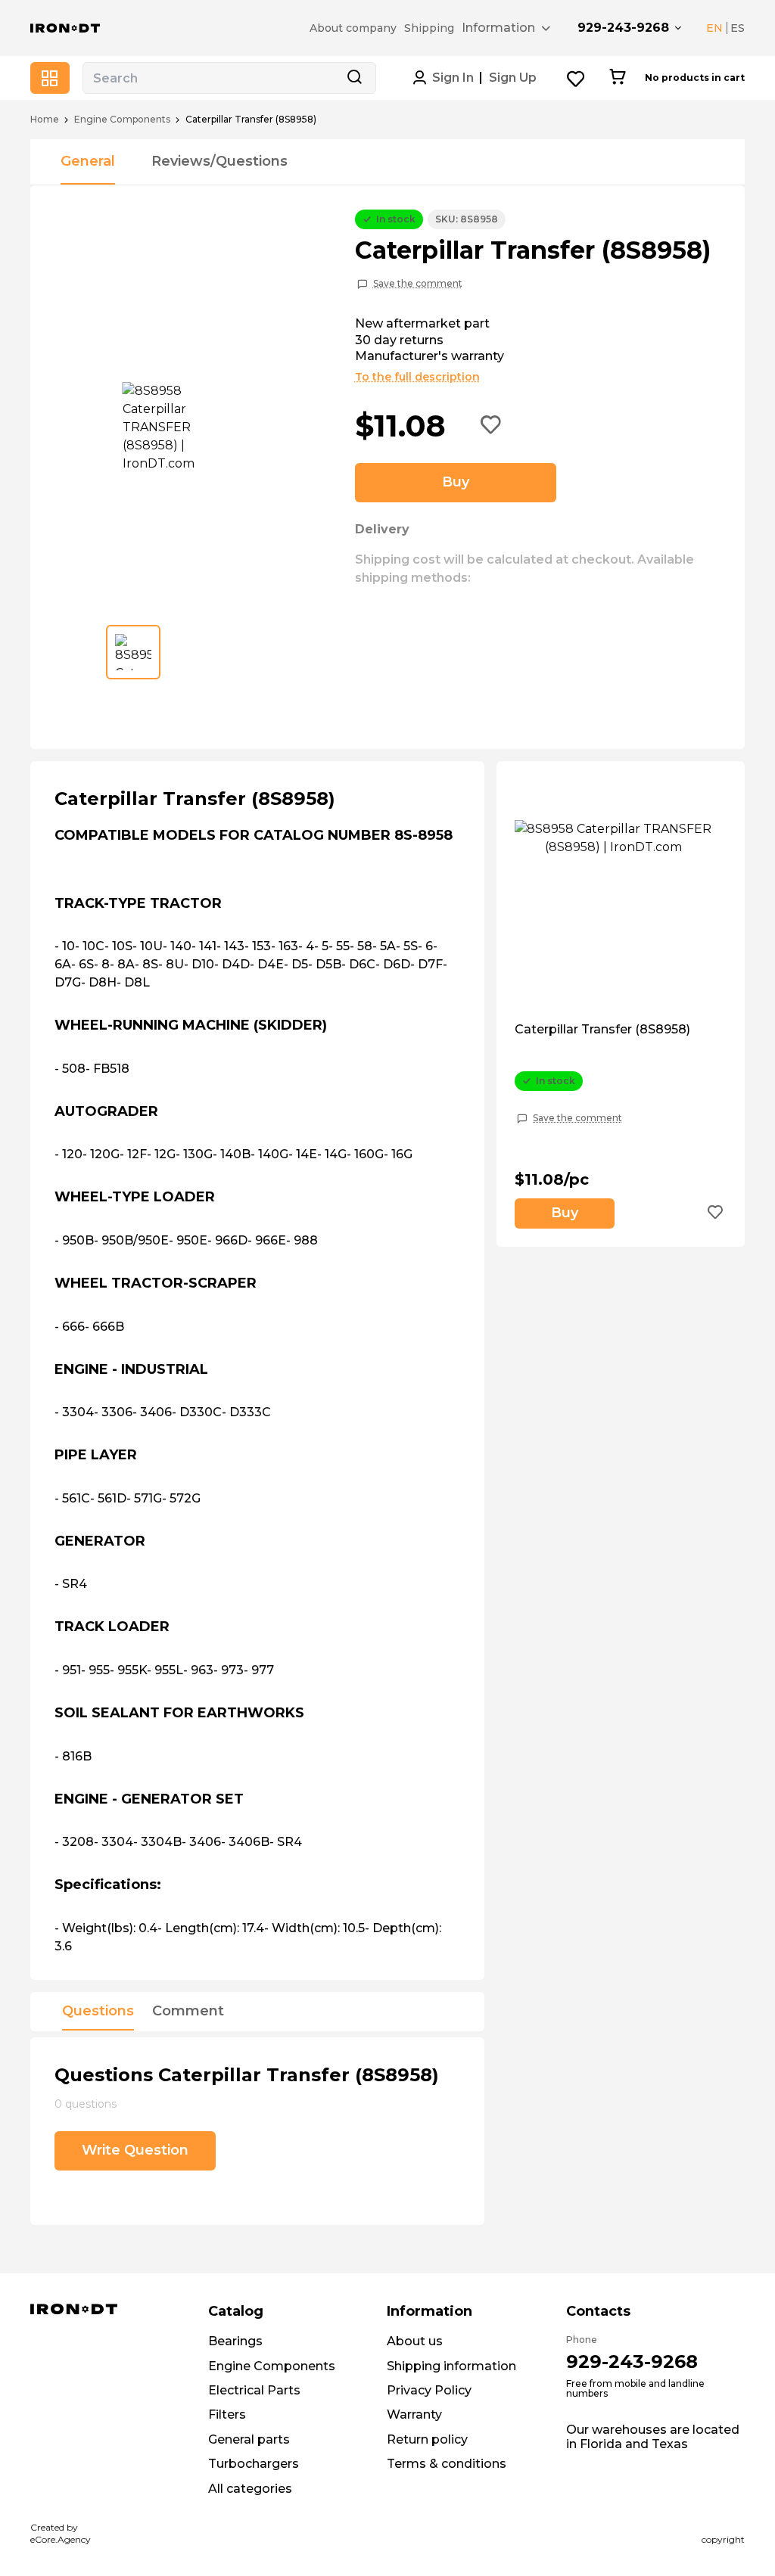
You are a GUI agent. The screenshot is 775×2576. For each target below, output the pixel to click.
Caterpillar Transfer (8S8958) (602, 1030)
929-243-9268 (623, 28)
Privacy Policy (429, 2390)
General (88, 161)
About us (415, 2341)
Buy (456, 482)
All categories (250, 2489)
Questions (98, 2012)
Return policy (427, 2439)
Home (45, 120)
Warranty (414, 2414)
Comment (188, 2012)
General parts (249, 2439)
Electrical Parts (254, 2390)
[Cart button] (617, 78)
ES (738, 28)
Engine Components (122, 120)
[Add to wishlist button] (491, 426)
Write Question (135, 2150)
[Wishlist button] (576, 78)
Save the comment (418, 284)
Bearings (235, 2341)
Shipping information (451, 2366)
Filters (227, 2414)
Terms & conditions (447, 2464)
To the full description (417, 377)
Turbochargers (254, 2464)
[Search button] (354, 78)
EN (714, 28)
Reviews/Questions (219, 161)
